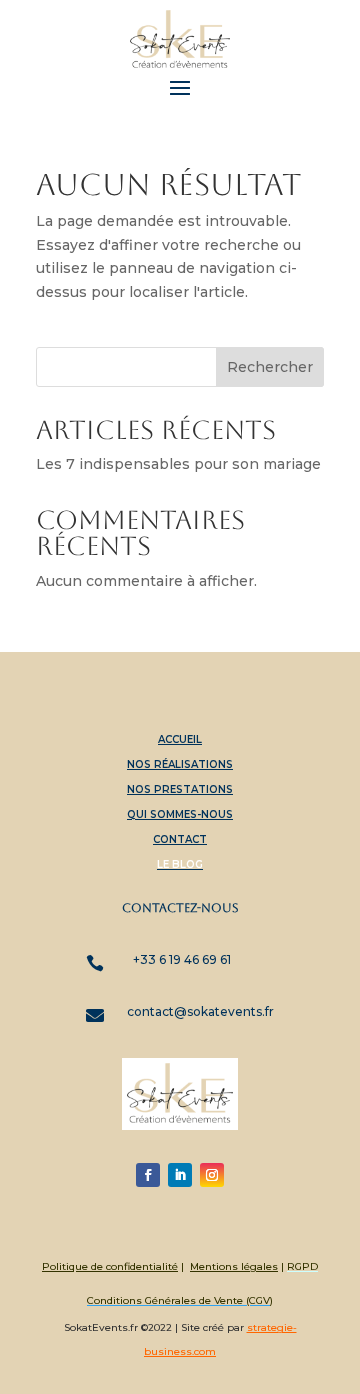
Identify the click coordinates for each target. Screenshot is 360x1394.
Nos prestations (180, 789)
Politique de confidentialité (110, 1266)
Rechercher (270, 367)
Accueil (180, 739)
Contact (180, 839)
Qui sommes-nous (180, 814)
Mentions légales (234, 1266)
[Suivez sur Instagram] (212, 1175)
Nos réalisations (180, 764)
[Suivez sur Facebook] (148, 1175)
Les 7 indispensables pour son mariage (178, 464)
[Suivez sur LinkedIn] (180, 1175)
